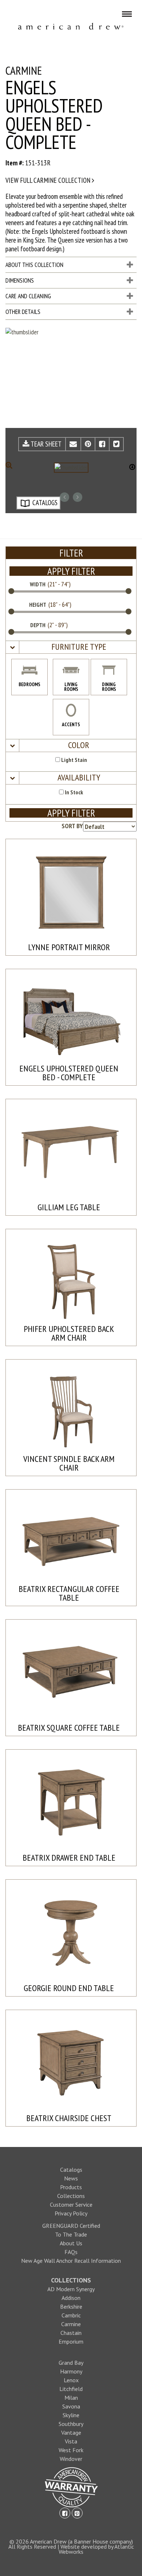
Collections (71, 2196)
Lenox (71, 2380)
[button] (78, 647)
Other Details (23, 312)
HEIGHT (38, 605)
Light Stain (74, 760)
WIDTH (38, 584)
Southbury (71, 2424)
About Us (71, 2243)
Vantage (71, 2433)
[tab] (71, 647)
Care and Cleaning (28, 296)
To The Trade (71, 2234)
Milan (71, 2398)
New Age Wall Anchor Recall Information (71, 2261)
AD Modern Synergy (71, 2289)
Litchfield (71, 2389)
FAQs (71, 2252)
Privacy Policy (71, 2213)
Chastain (71, 2333)
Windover (71, 2459)
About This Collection (34, 265)
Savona (71, 2406)
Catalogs (71, 2170)
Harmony (71, 2371)
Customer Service (71, 2205)
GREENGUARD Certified (71, 2226)
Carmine (71, 2324)
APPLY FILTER (71, 571)
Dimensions (20, 280)
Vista (71, 2441)
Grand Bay (71, 2363)
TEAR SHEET (46, 444)
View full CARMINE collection (49, 180)
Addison (71, 2298)
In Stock (73, 792)
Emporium (71, 2341)
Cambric (71, 2315)
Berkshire (71, 2306)
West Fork (71, 2450)
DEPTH (38, 625)
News (71, 2178)
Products (71, 2187)
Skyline (71, 2415)
